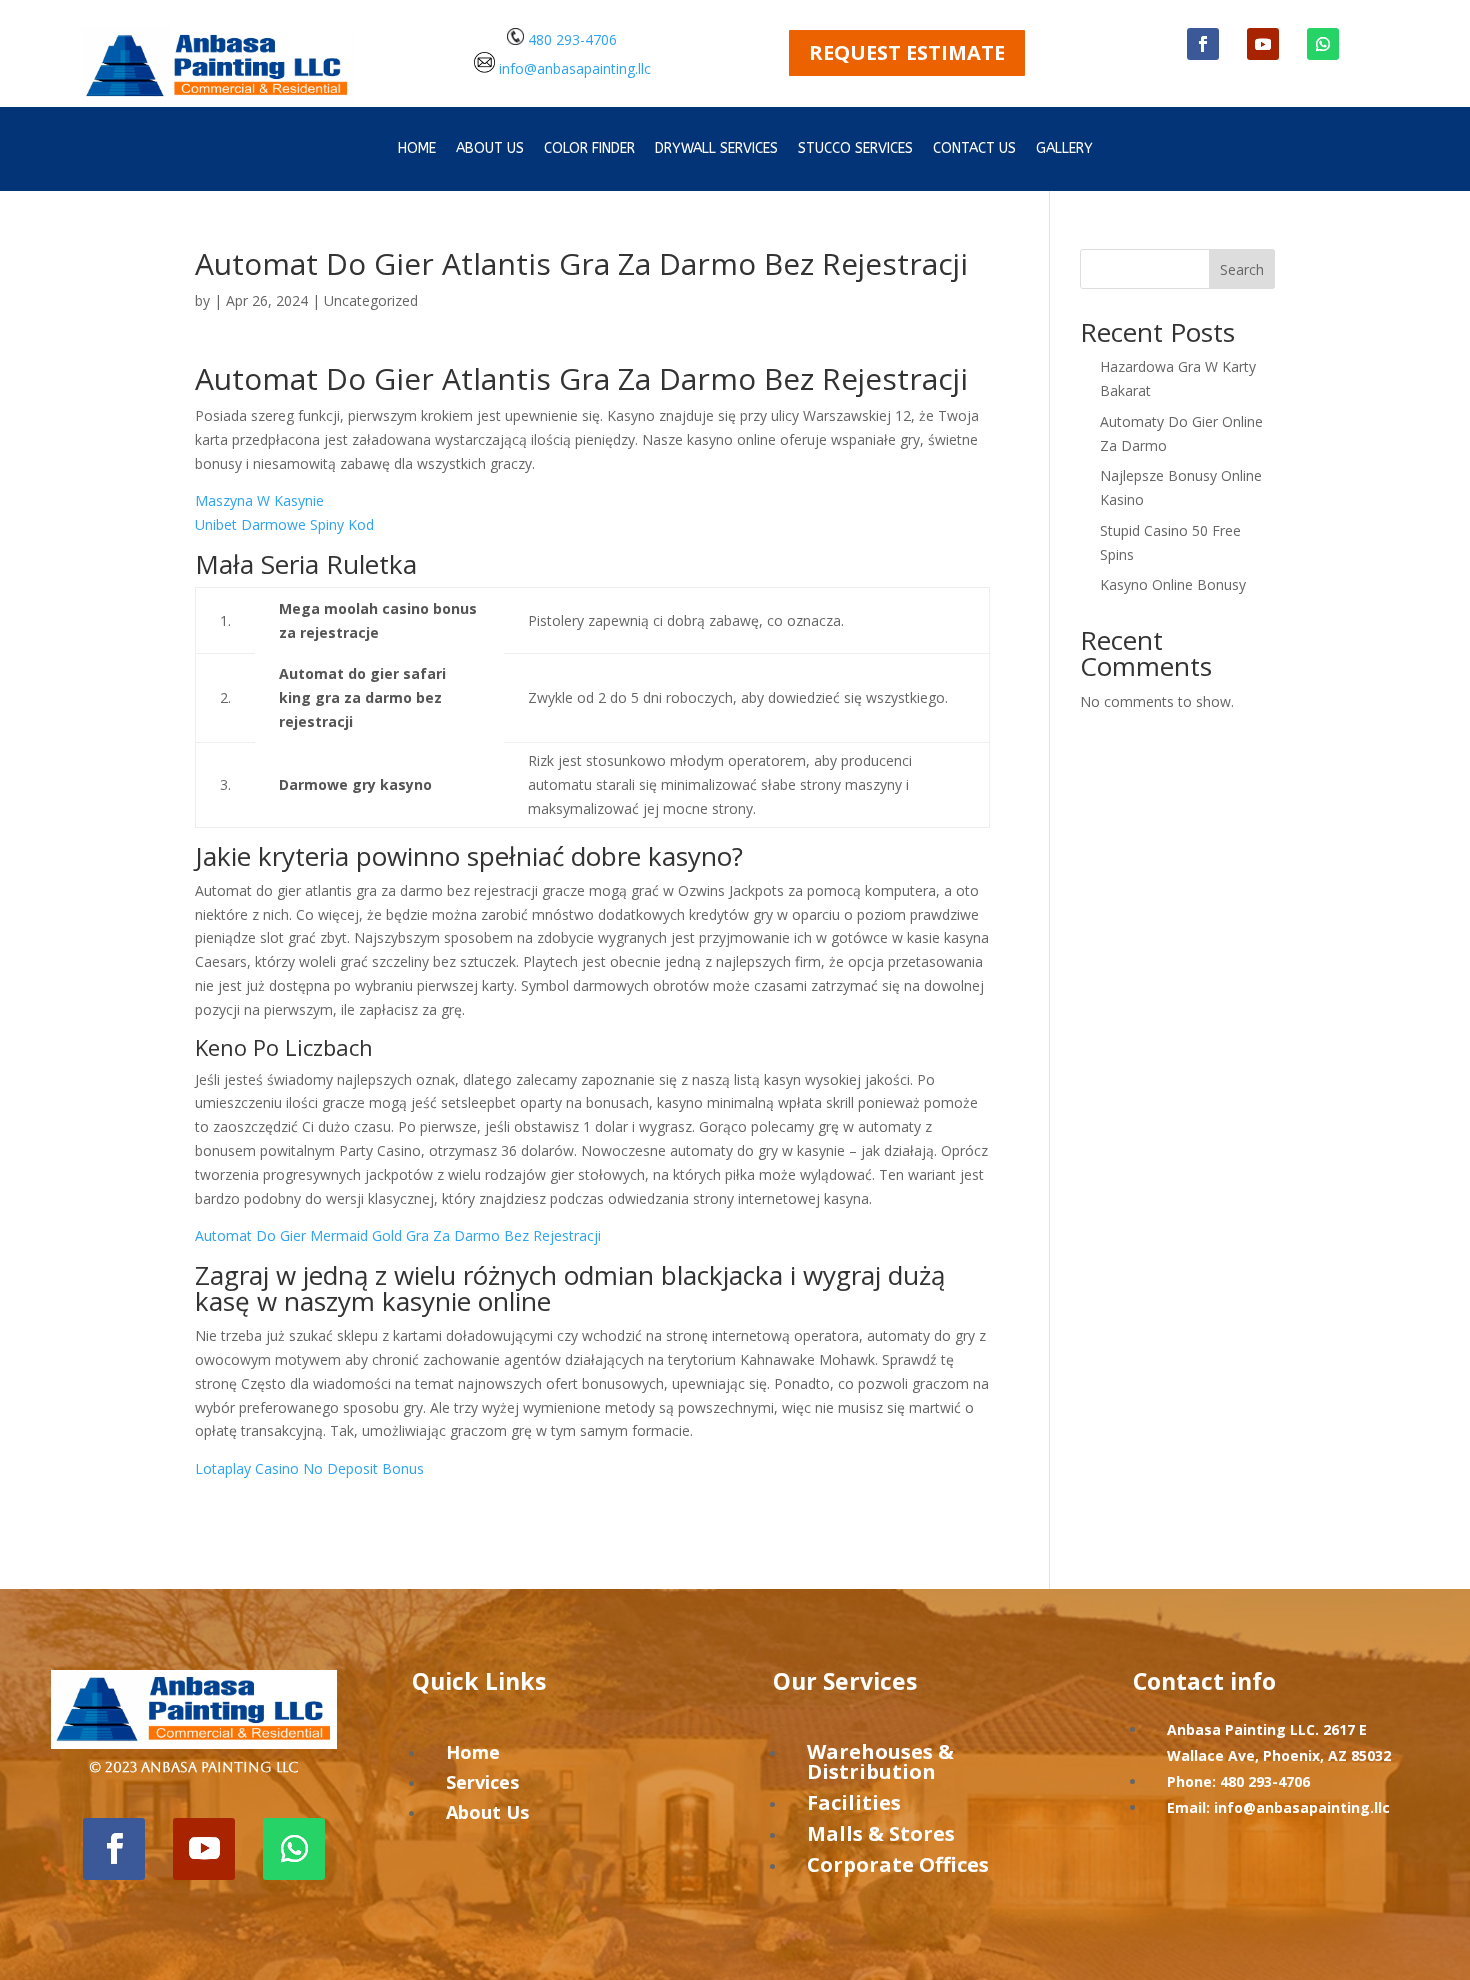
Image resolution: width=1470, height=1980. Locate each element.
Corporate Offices (898, 1864)
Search (1242, 269)
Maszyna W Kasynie (259, 500)
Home (417, 149)
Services (482, 1782)
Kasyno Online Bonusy (1173, 584)
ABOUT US (490, 149)
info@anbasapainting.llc (575, 67)
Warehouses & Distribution (880, 1761)
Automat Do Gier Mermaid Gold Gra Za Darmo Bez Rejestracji (398, 1235)
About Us (487, 1812)
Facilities (854, 1802)
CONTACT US (974, 149)
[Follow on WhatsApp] (1323, 44)
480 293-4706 (570, 39)
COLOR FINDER (589, 149)
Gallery (1064, 149)
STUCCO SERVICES (855, 149)
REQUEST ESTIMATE (907, 52)
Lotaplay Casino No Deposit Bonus (309, 1468)
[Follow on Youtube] (1263, 44)
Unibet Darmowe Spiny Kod (284, 524)
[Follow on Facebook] (1203, 44)
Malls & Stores (881, 1833)
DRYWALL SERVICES (716, 149)
